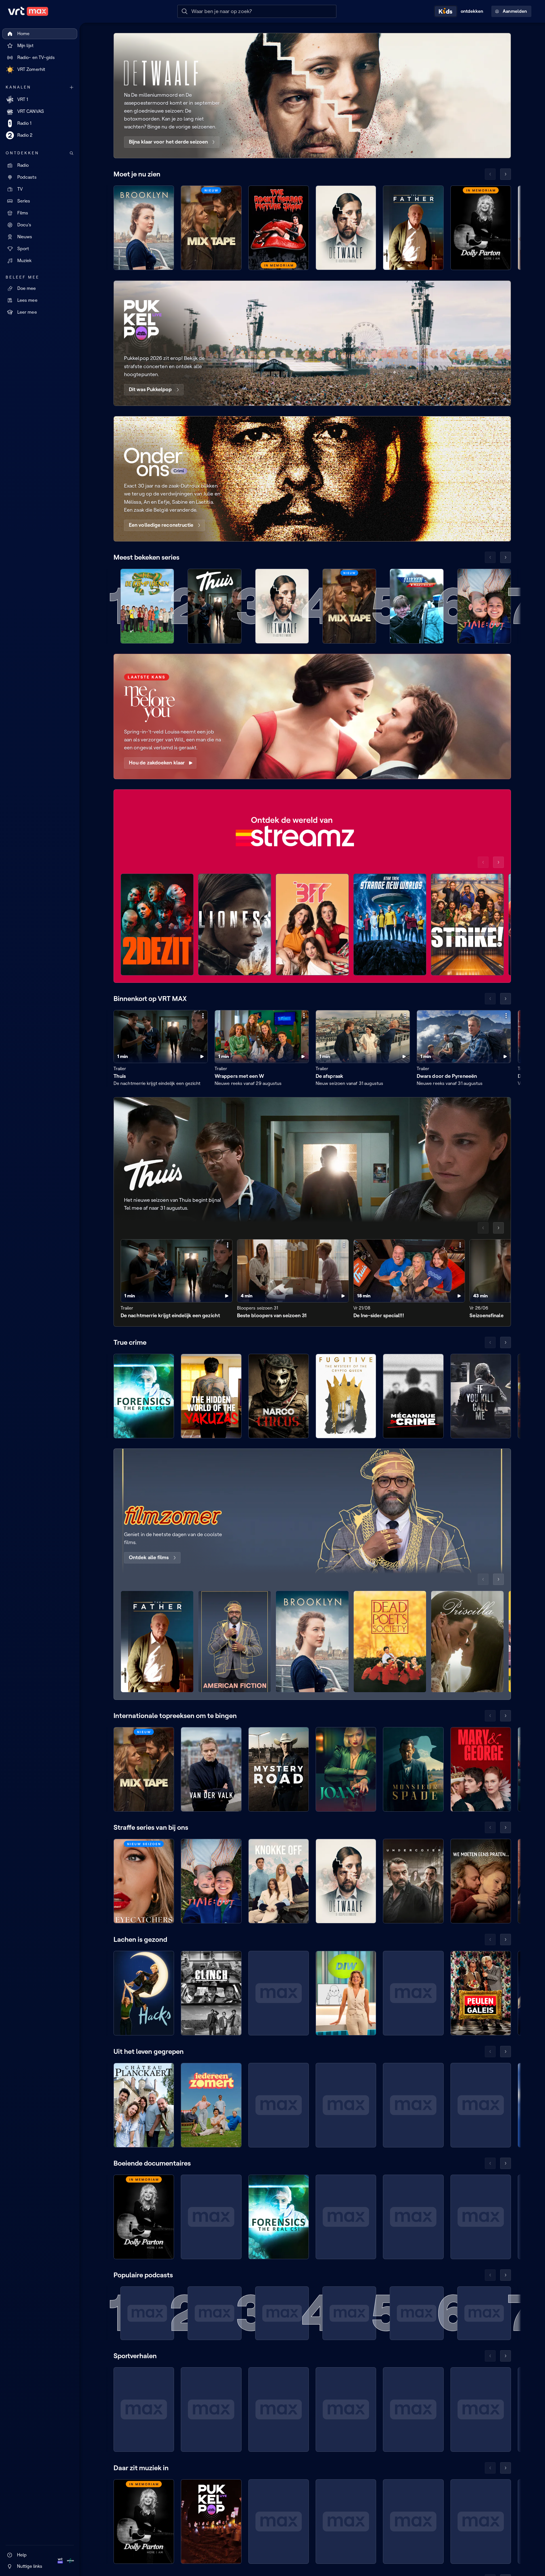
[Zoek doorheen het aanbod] (72, 153)
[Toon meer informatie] (203, 1016)
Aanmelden (515, 11)
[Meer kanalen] (72, 87)
